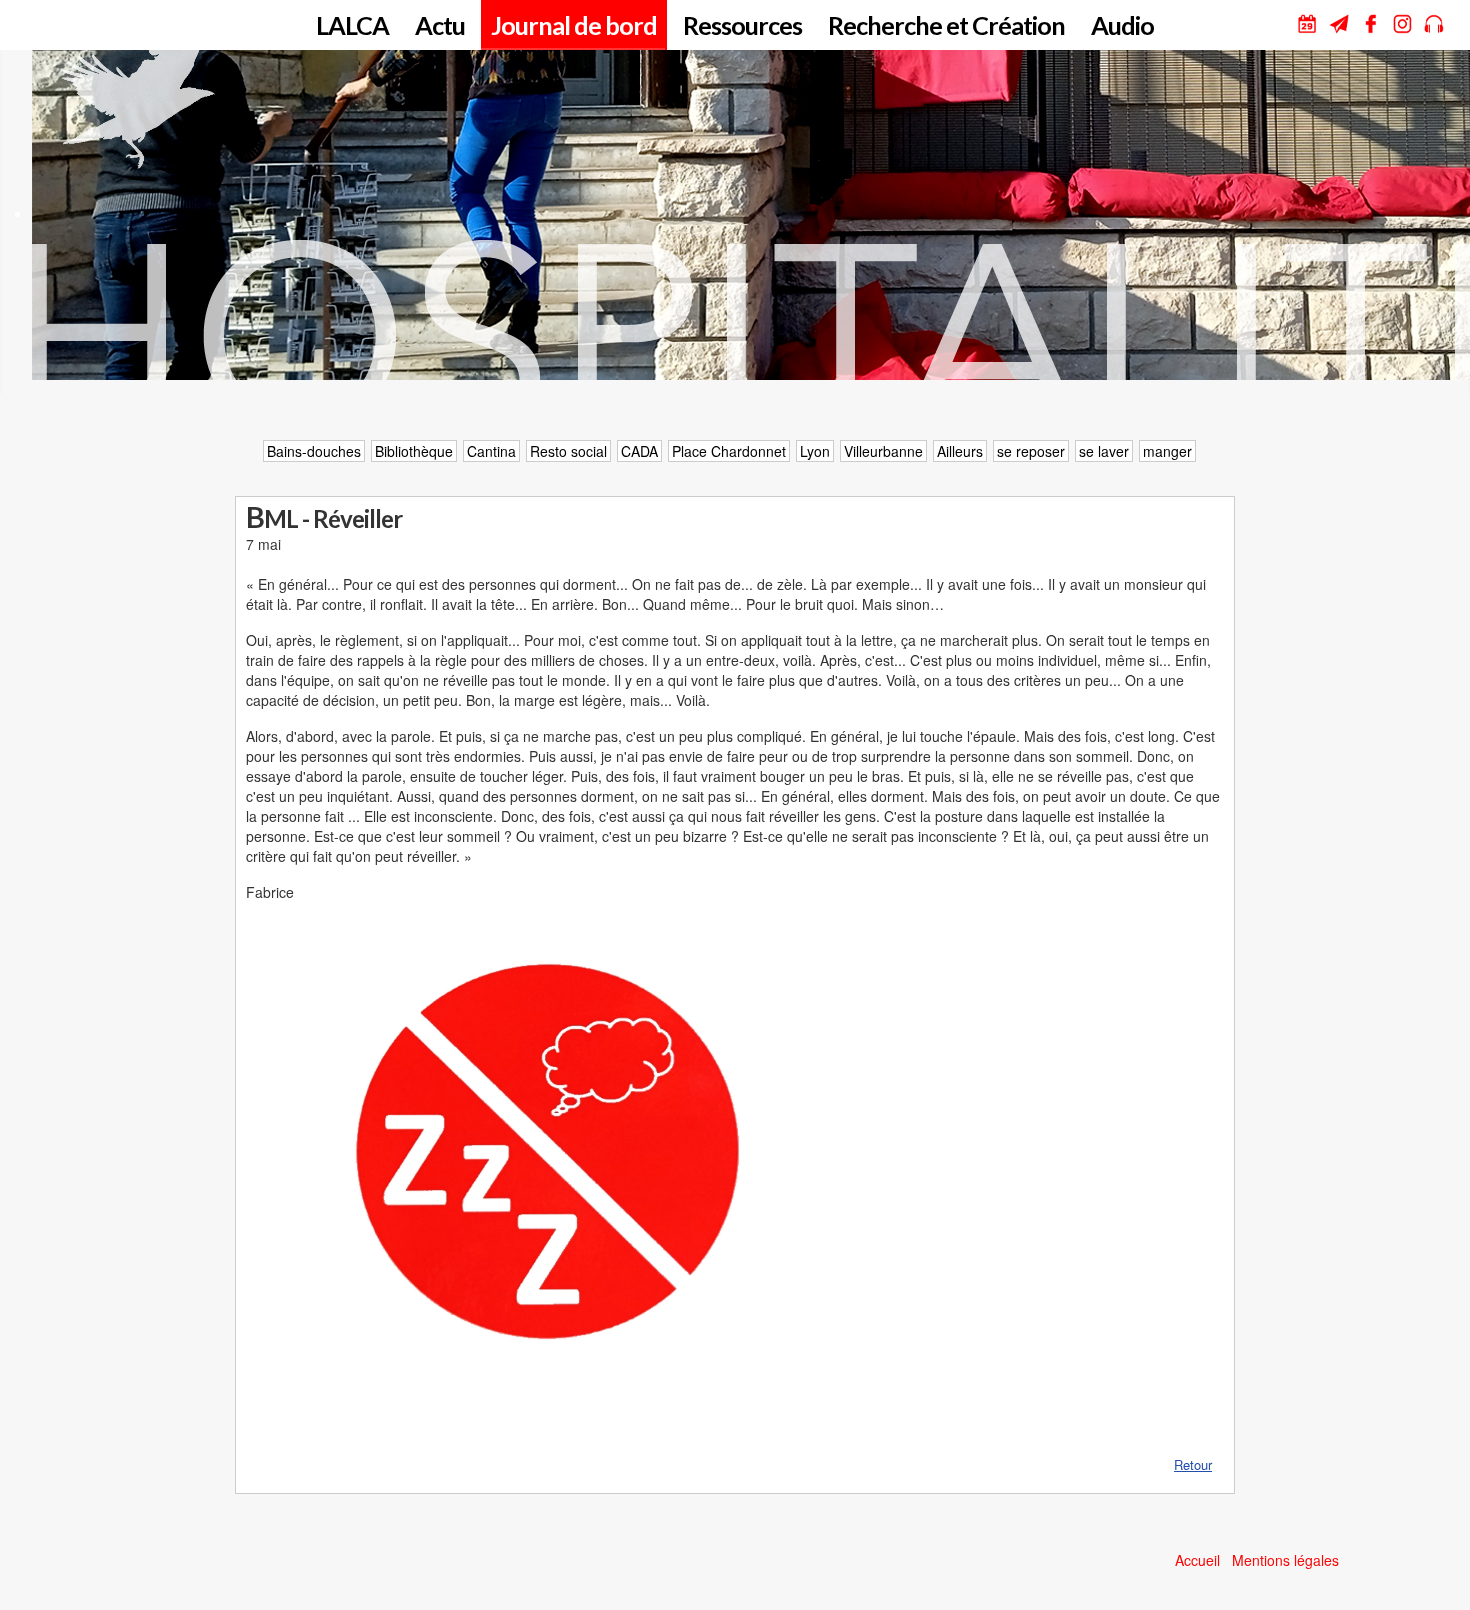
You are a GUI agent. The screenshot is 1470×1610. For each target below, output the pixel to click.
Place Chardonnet (729, 451)
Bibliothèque (414, 451)
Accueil (1197, 1560)
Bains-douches (314, 451)
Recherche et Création (946, 25)
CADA (639, 451)
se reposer (1031, 451)
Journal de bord (574, 25)
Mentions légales (1285, 1560)
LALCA (352, 25)
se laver (1104, 451)
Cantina (491, 451)
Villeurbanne (883, 451)
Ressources (742, 25)
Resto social (568, 451)
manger (1167, 451)
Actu (440, 25)
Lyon (815, 451)
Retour (1193, 1464)
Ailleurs (960, 451)
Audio (1122, 25)
